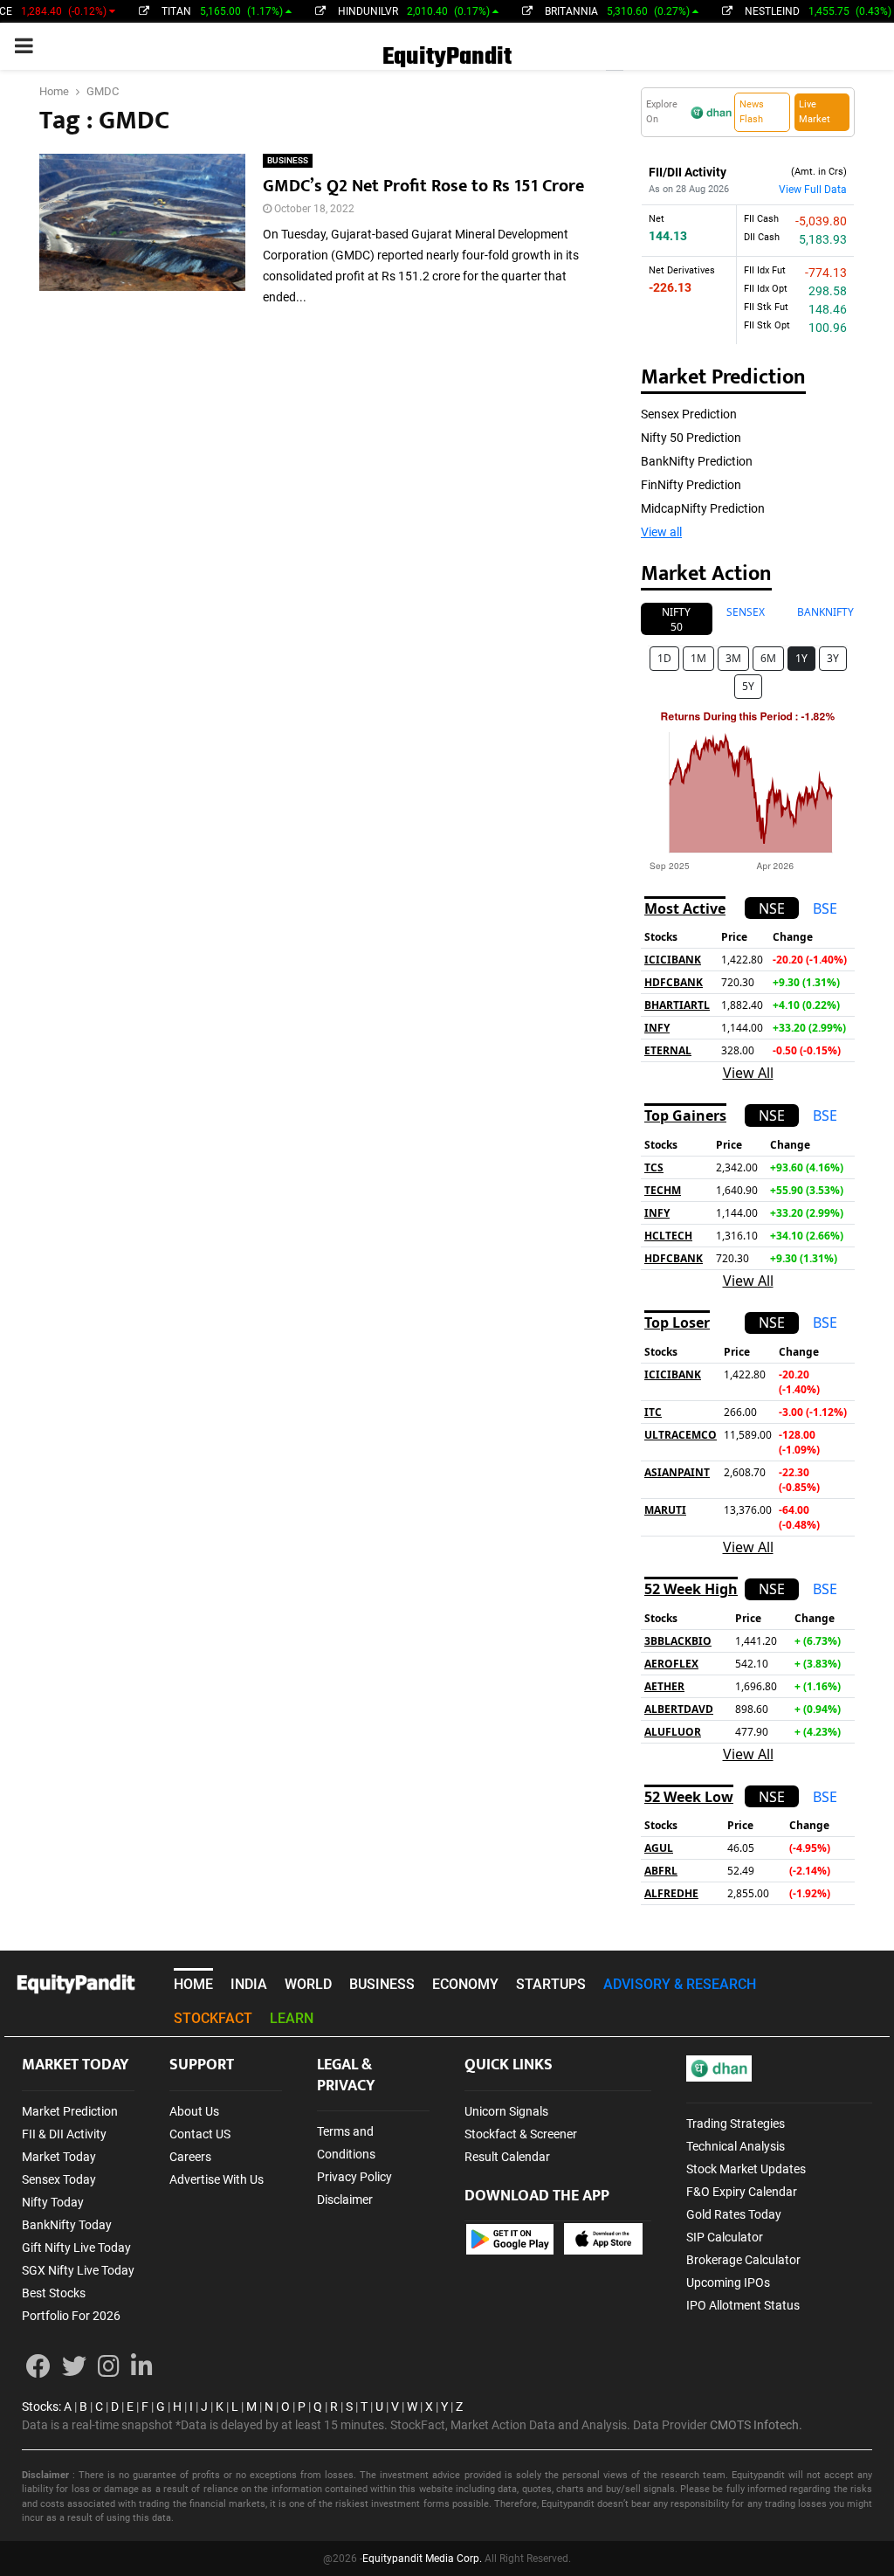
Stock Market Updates (746, 2169)
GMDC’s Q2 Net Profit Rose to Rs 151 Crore (423, 186)
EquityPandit (447, 57)
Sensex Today (59, 2179)
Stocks (40, 2407)
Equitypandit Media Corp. (422, 2559)
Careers (190, 2157)
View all (661, 532)
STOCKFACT (213, 2018)
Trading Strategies (736, 2124)
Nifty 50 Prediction (691, 438)
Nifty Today (53, 2202)
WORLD (308, 1984)
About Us (194, 2111)
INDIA (249, 1984)
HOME (193, 1984)
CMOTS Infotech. (756, 2425)
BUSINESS (288, 160)
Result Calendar (507, 2157)
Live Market (815, 112)
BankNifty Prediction (697, 461)
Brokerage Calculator (743, 2260)
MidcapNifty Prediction (703, 508)
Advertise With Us (217, 2179)
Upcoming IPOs (728, 2282)
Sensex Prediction (689, 414)
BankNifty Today (67, 2225)
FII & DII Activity (64, 2134)
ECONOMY (465, 1984)
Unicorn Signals (506, 2111)
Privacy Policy (354, 2177)
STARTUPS (551, 1984)
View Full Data (813, 190)
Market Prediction (70, 2111)
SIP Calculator (725, 2237)
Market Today (59, 2157)
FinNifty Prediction (691, 485)
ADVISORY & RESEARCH (680, 1984)
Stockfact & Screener (521, 2134)
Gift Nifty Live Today (76, 2248)
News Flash (752, 112)
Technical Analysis (736, 2146)
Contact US (200, 2134)
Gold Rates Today (734, 2214)
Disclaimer (345, 2200)
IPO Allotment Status (743, 2305)
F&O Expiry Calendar (742, 2192)
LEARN (292, 2018)
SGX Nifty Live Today (78, 2270)
